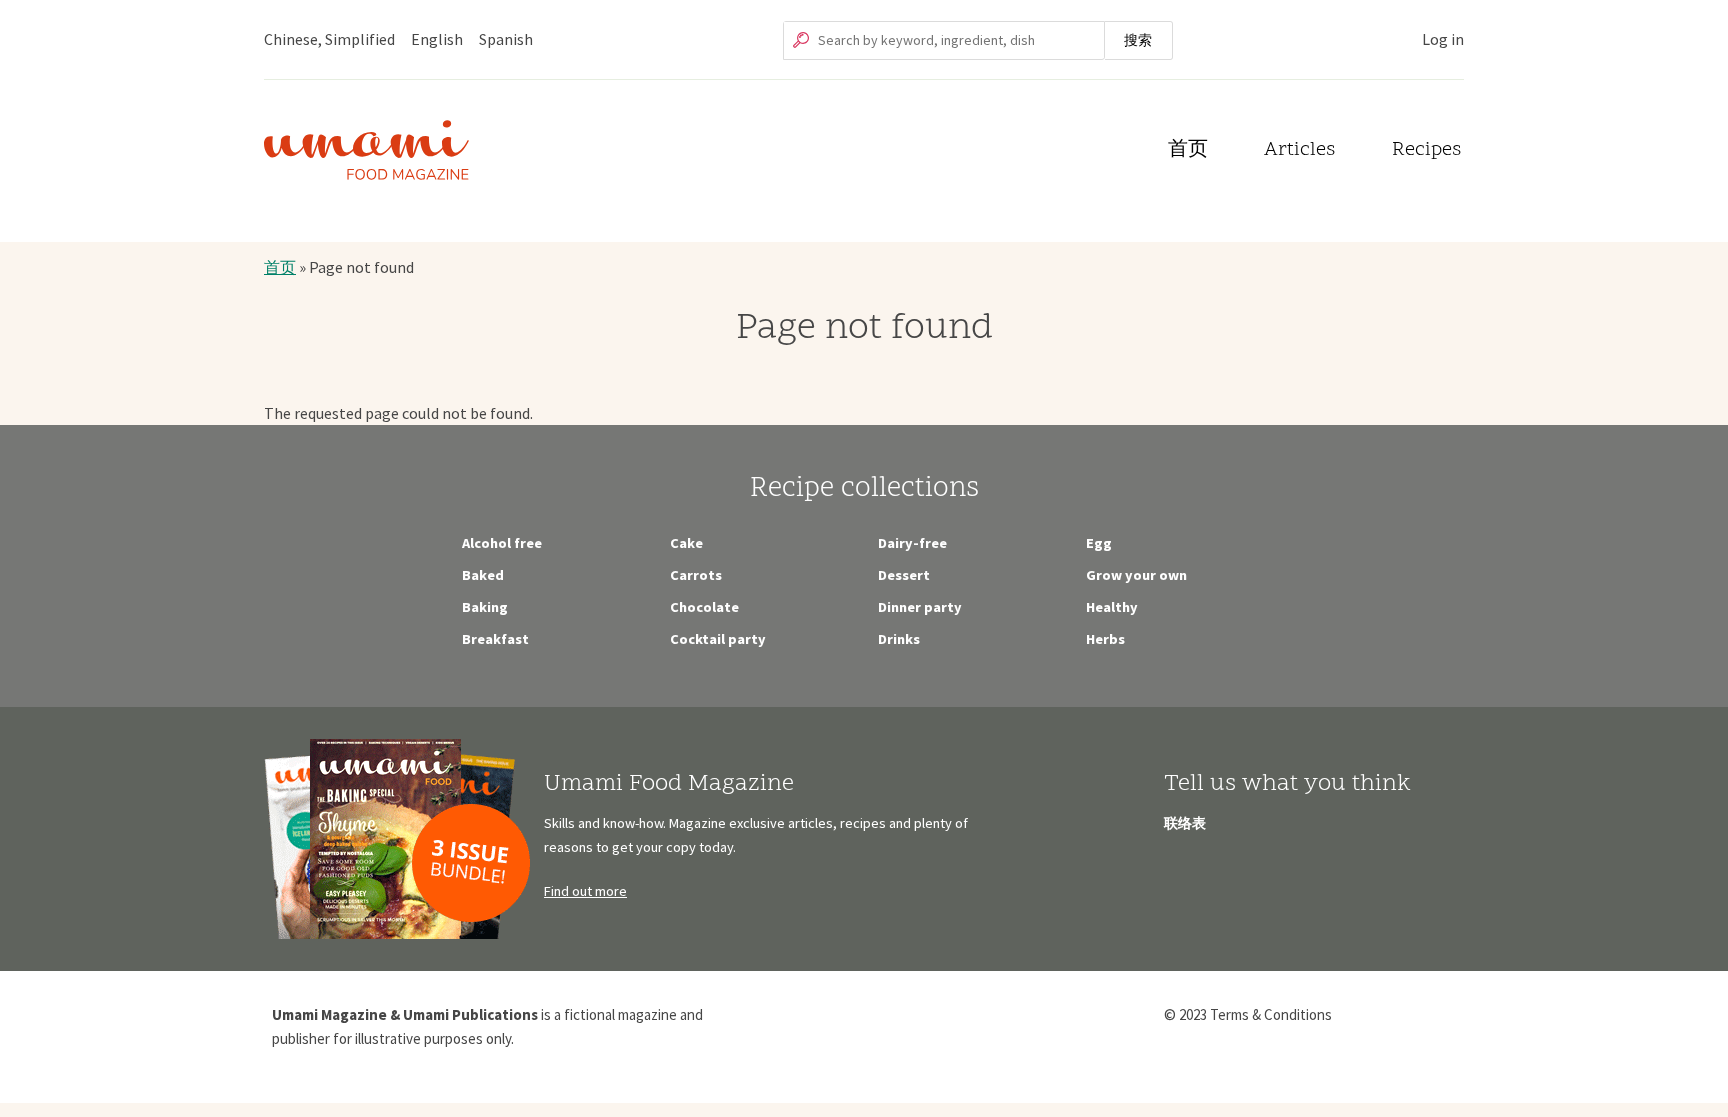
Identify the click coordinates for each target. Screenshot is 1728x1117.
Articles (1299, 151)
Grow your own (1136, 575)
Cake (686, 543)
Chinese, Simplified (329, 39)
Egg (1099, 543)
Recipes (1426, 151)
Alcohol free (502, 543)
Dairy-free (912, 543)
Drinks (899, 639)
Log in (1443, 39)
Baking (485, 607)
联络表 (1185, 823)
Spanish (506, 39)
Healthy (1112, 607)
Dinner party (920, 607)
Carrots (696, 575)
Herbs (1105, 639)
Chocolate (704, 607)
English (437, 39)
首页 (1188, 151)
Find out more (585, 891)
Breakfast (495, 639)
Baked (483, 575)
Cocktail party (718, 639)
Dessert (904, 575)
